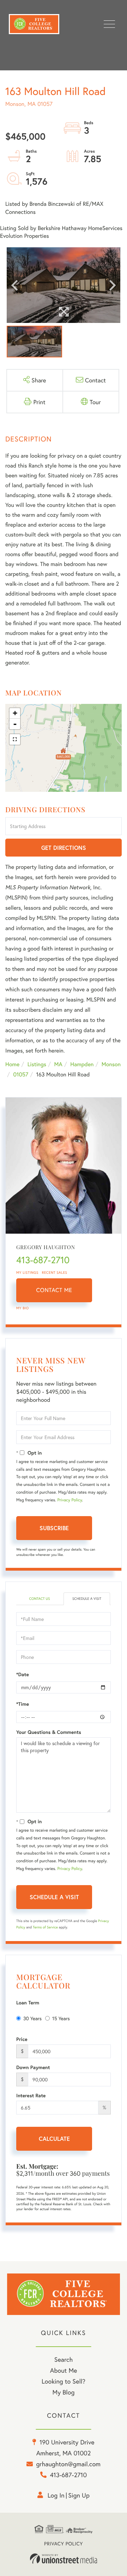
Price (22, 2039)
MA (58, 1064)
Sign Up (79, 2495)
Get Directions (64, 848)
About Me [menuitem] (64, 2370)
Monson (111, 1064)
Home (12, 1064)
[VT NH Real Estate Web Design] (64, 2559)
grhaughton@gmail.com (68, 2464)
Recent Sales (55, 1273)
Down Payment (33, 2067)
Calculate (54, 2139)
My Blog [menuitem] (64, 2392)
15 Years (61, 2018)
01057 (21, 1074)
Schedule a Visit (87, 1599)
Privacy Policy (69, 1500)
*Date (23, 1674)
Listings (37, 1064)
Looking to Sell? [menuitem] (64, 2381)
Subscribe (54, 1528)
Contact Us (39, 1599)
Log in (56, 2495)
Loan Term (28, 2003)
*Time (23, 1704)
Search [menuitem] (64, 2359)
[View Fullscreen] (15, 739)
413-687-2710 (43, 1260)
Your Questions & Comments (49, 1732)
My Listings (27, 1273)
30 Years (32, 2018)
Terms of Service (45, 1927)
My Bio (23, 1308)
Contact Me (54, 1290)
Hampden (82, 1064)
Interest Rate (31, 2095)
